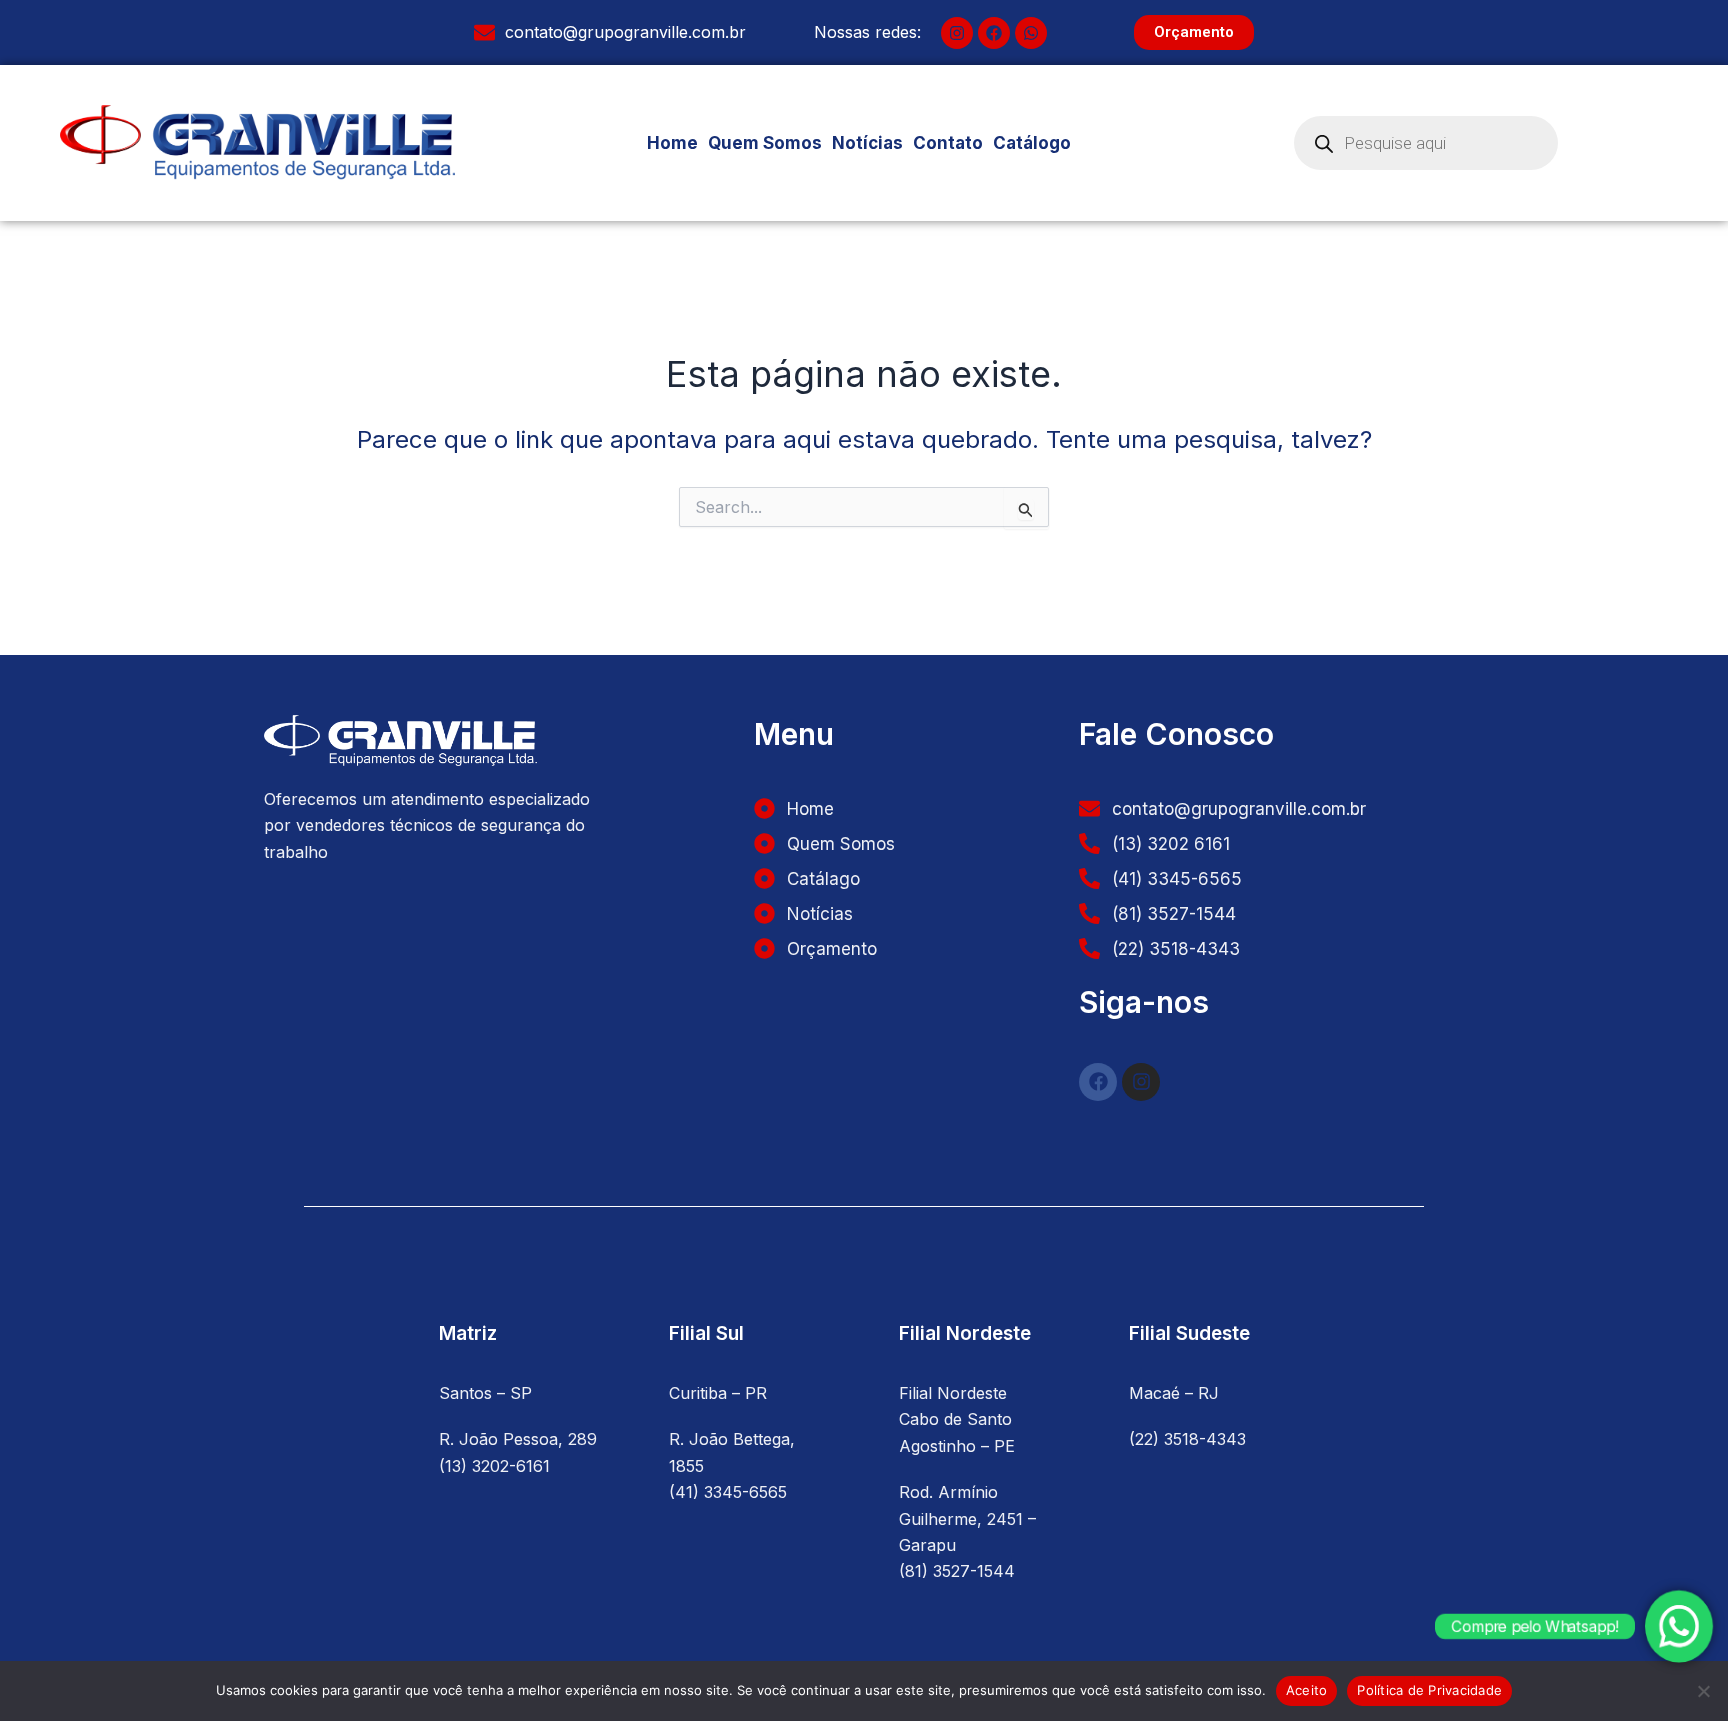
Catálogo (1032, 143)
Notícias (867, 143)
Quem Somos (765, 143)
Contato (948, 143)
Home (672, 143)
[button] (1042, 143)
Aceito (1307, 1690)
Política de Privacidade (1429, 1690)
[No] (1703, 1691)
